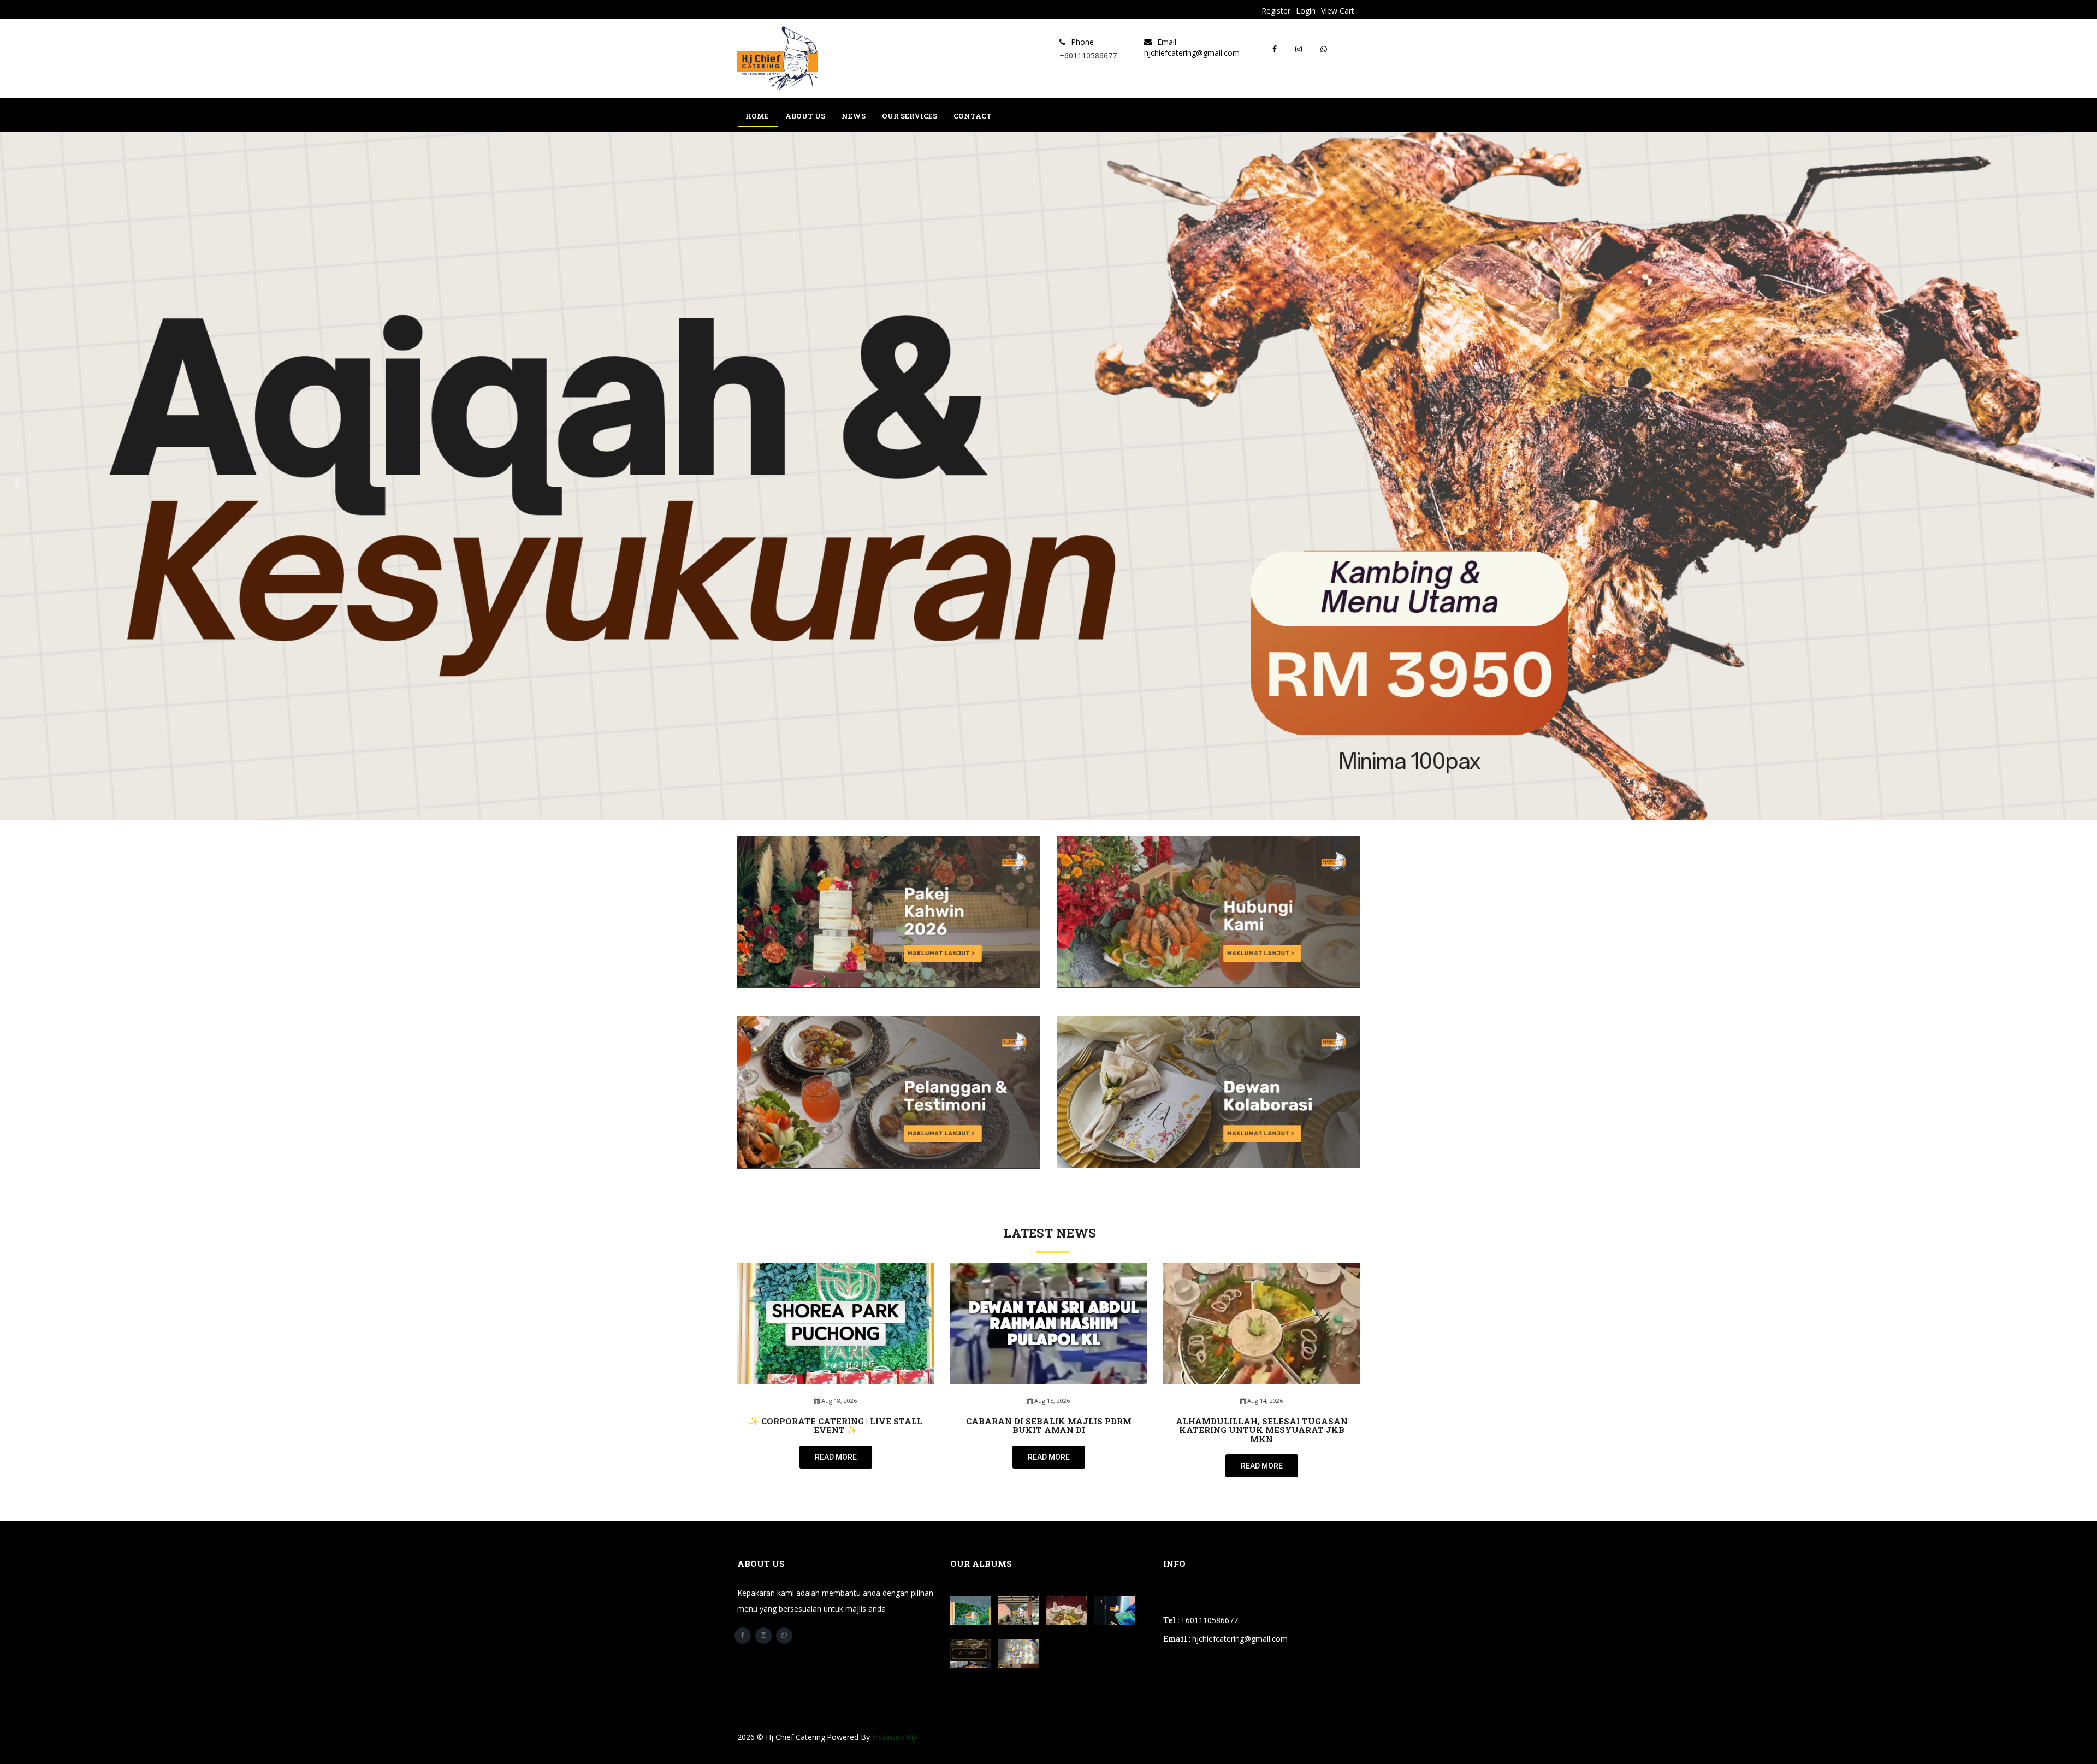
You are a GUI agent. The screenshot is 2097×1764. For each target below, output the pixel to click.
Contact (973, 116)
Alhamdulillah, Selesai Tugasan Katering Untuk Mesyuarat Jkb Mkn (1262, 1430)
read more (836, 1457)
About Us (805, 116)
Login (1306, 11)
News (854, 116)
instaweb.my (895, 1737)
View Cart (1338, 11)
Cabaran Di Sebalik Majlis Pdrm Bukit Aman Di (1049, 1426)
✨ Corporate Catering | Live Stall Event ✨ (836, 1426)
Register (1276, 11)
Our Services (910, 116)
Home (757, 116)
